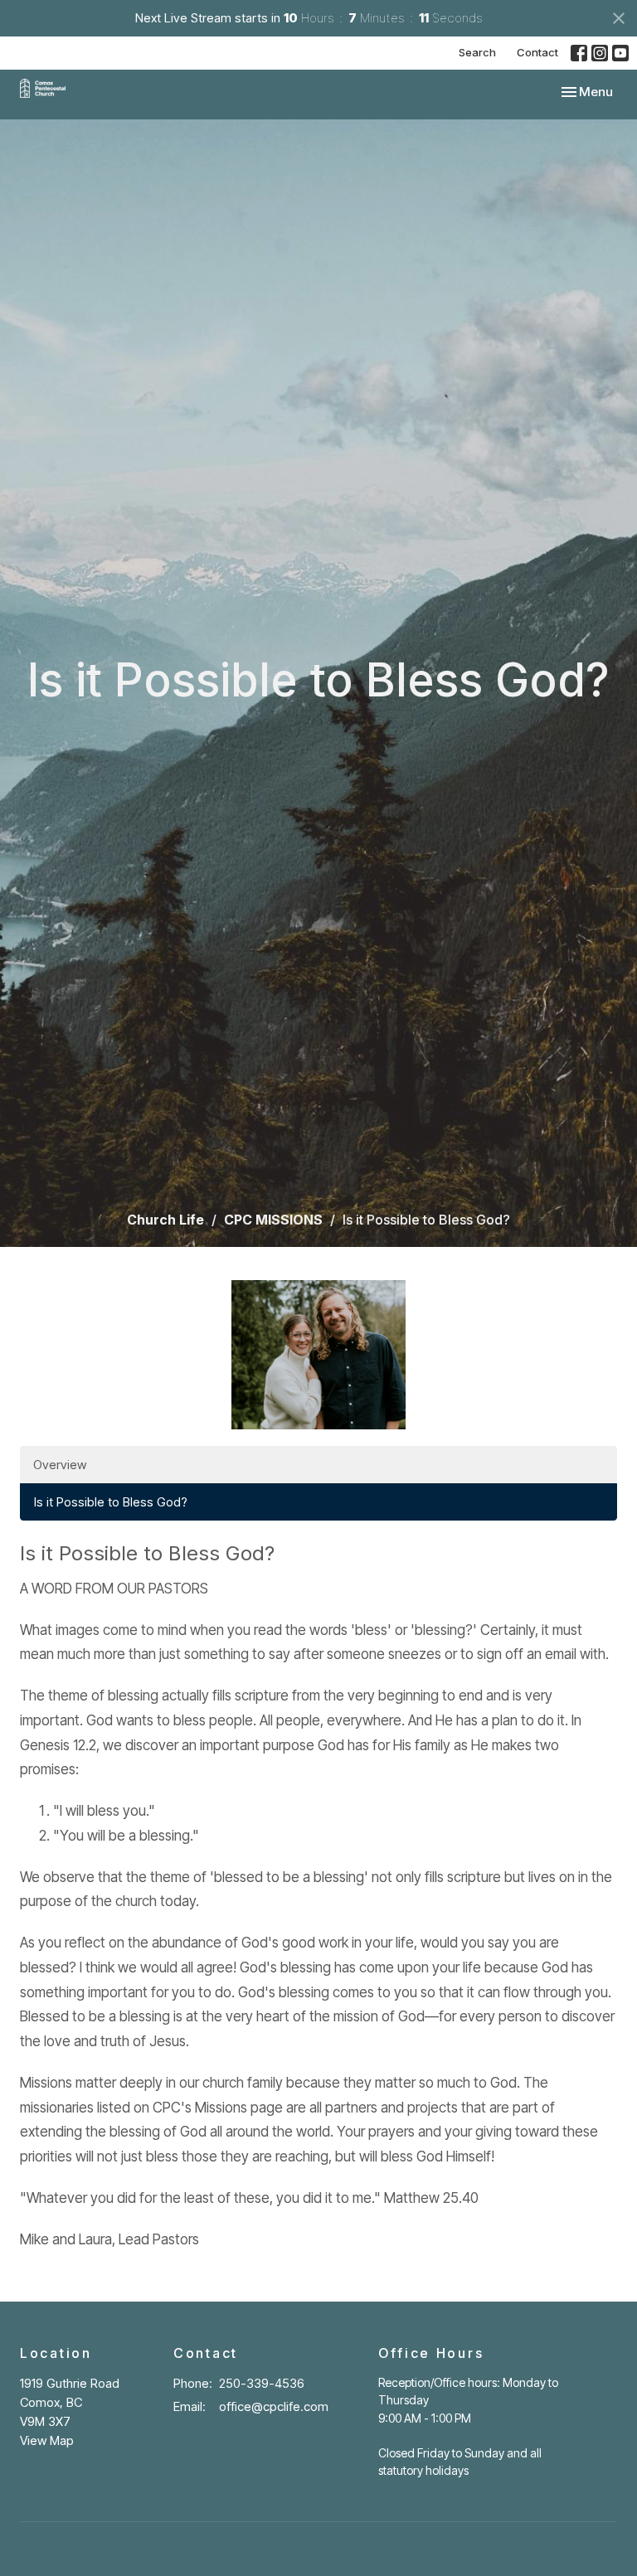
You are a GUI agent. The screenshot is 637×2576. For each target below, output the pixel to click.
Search (477, 52)
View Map (47, 2440)
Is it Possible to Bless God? (111, 1502)
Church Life (165, 1220)
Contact (537, 52)
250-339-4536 (262, 2383)
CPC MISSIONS (273, 1220)
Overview (60, 1465)
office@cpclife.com (274, 2406)
